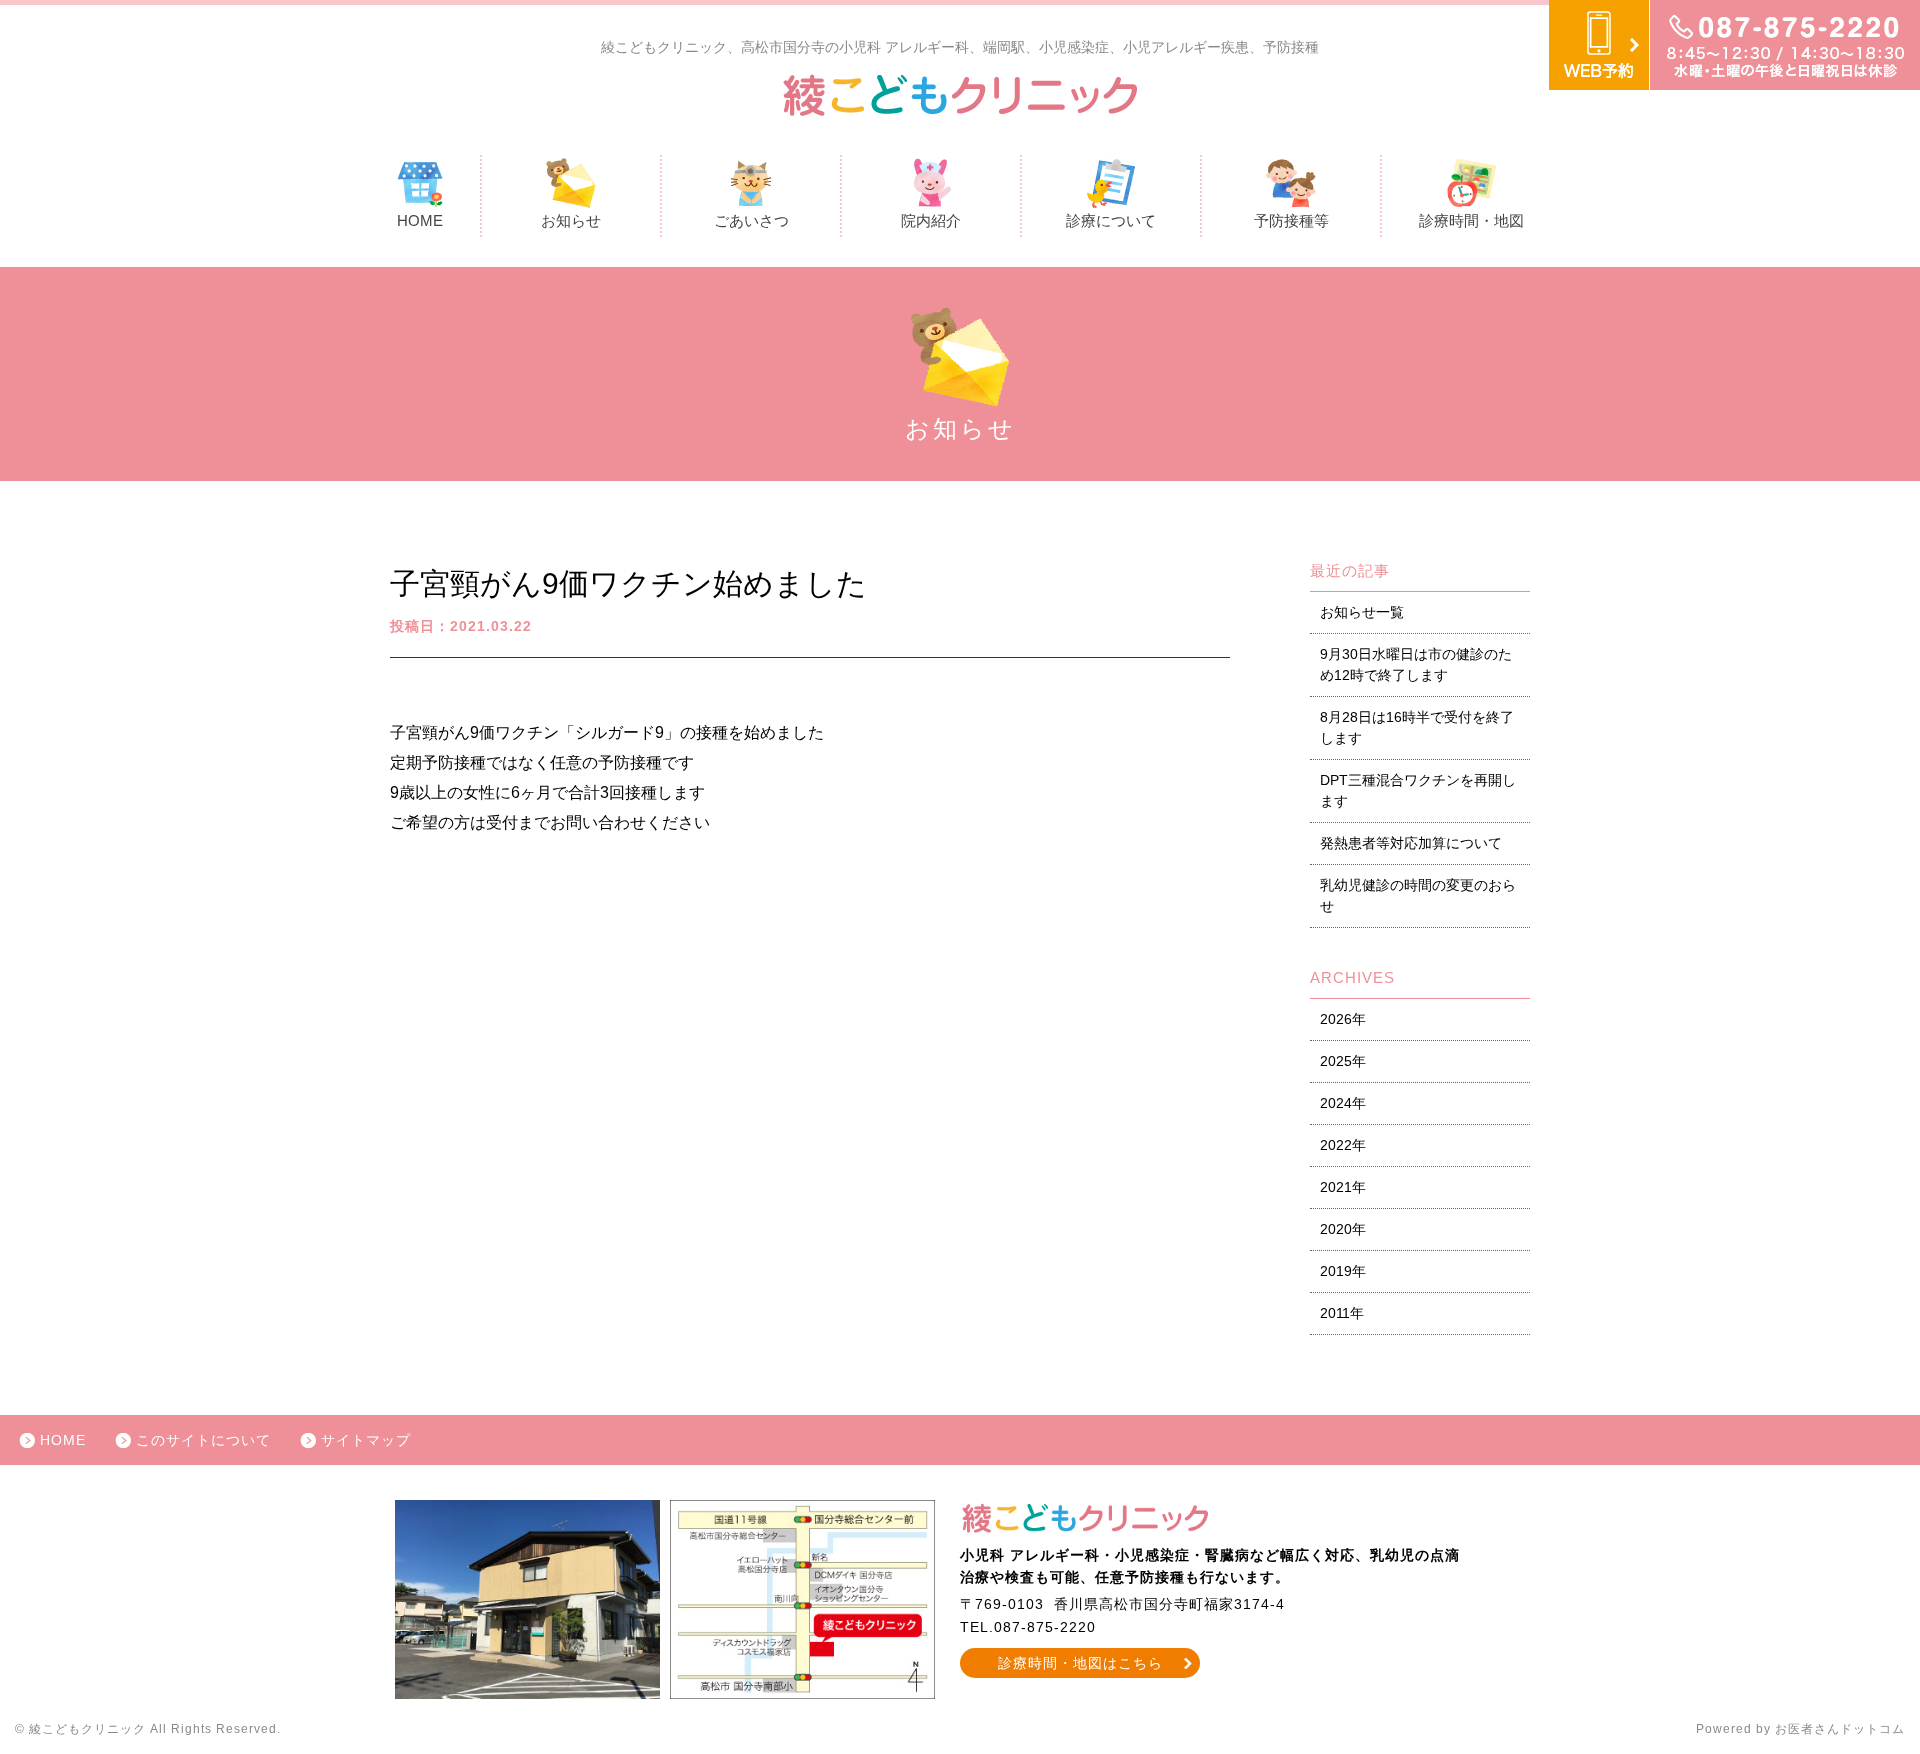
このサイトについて (203, 1440)
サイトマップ (366, 1440)
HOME (420, 220)
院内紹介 (931, 220)
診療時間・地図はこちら (1080, 1663)
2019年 (1343, 1271)
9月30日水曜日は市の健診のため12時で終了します (1416, 664)
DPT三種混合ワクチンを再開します (1418, 790)
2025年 (1343, 1061)
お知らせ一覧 (1362, 612)
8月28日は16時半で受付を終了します (1417, 727)
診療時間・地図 (1471, 220)
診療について (1111, 220)
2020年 (1343, 1229)
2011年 (1342, 1313)
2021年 (1343, 1187)
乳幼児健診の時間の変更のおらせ (1418, 895)
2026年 (1343, 1019)
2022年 (1343, 1145)
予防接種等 (1291, 220)
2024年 (1343, 1103)
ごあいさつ (751, 220)
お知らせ (571, 220)
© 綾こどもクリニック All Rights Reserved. (148, 1729)
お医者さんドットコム (1840, 1729)
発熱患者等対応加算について (1411, 843)
